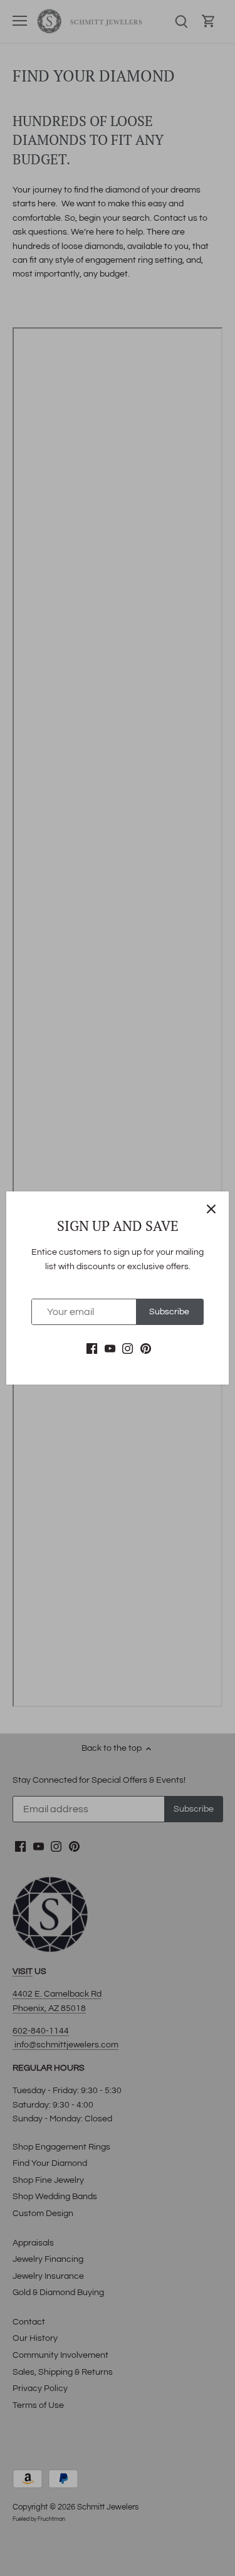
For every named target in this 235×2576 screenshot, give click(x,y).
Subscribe (169, 1312)
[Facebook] (92, 1349)
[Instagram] (128, 1349)
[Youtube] (110, 1349)
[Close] (211, 1209)
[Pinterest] (146, 1349)
